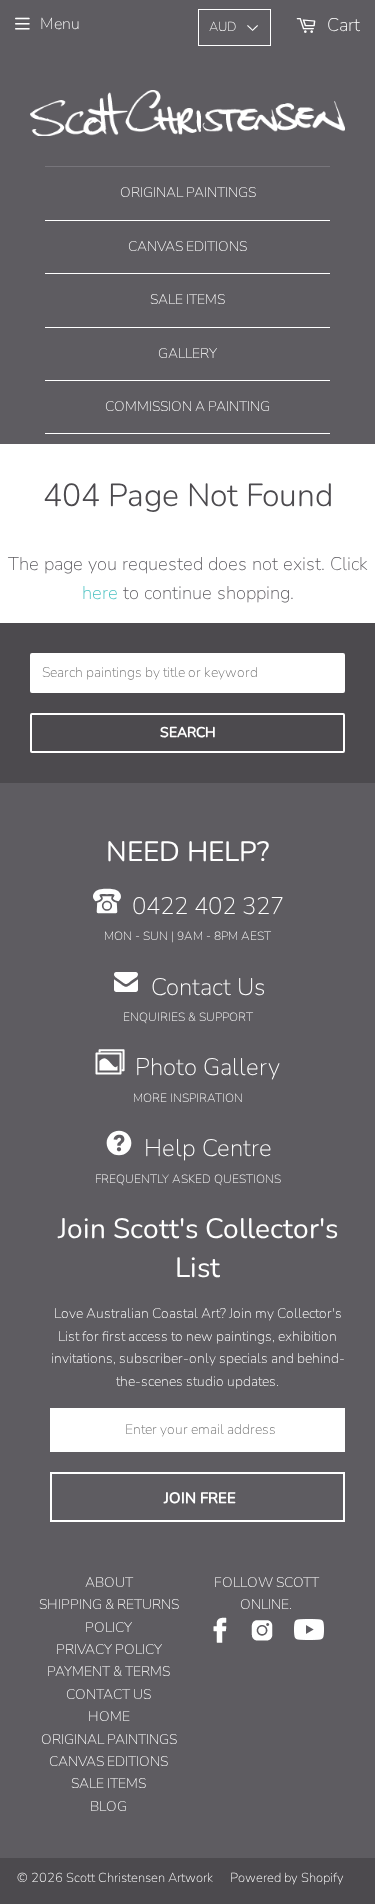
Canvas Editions (187, 246)
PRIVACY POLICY (109, 1649)
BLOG (108, 1806)
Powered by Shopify (287, 1878)
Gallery (187, 353)
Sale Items (187, 299)
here (100, 592)
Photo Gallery (207, 1067)
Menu (60, 24)
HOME (109, 1716)
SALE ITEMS (108, 1783)
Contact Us (208, 987)
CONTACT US (108, 1694)
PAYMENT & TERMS (108, 1671)
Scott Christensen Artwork (139, 1878)
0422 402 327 (208, 906)
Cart (341, 24)
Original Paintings (188, 192)
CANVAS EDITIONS (108, 1761)
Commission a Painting (187, 406)
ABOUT (109, 1582)
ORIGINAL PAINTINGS (109, 1739)
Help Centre (208, 1148)
